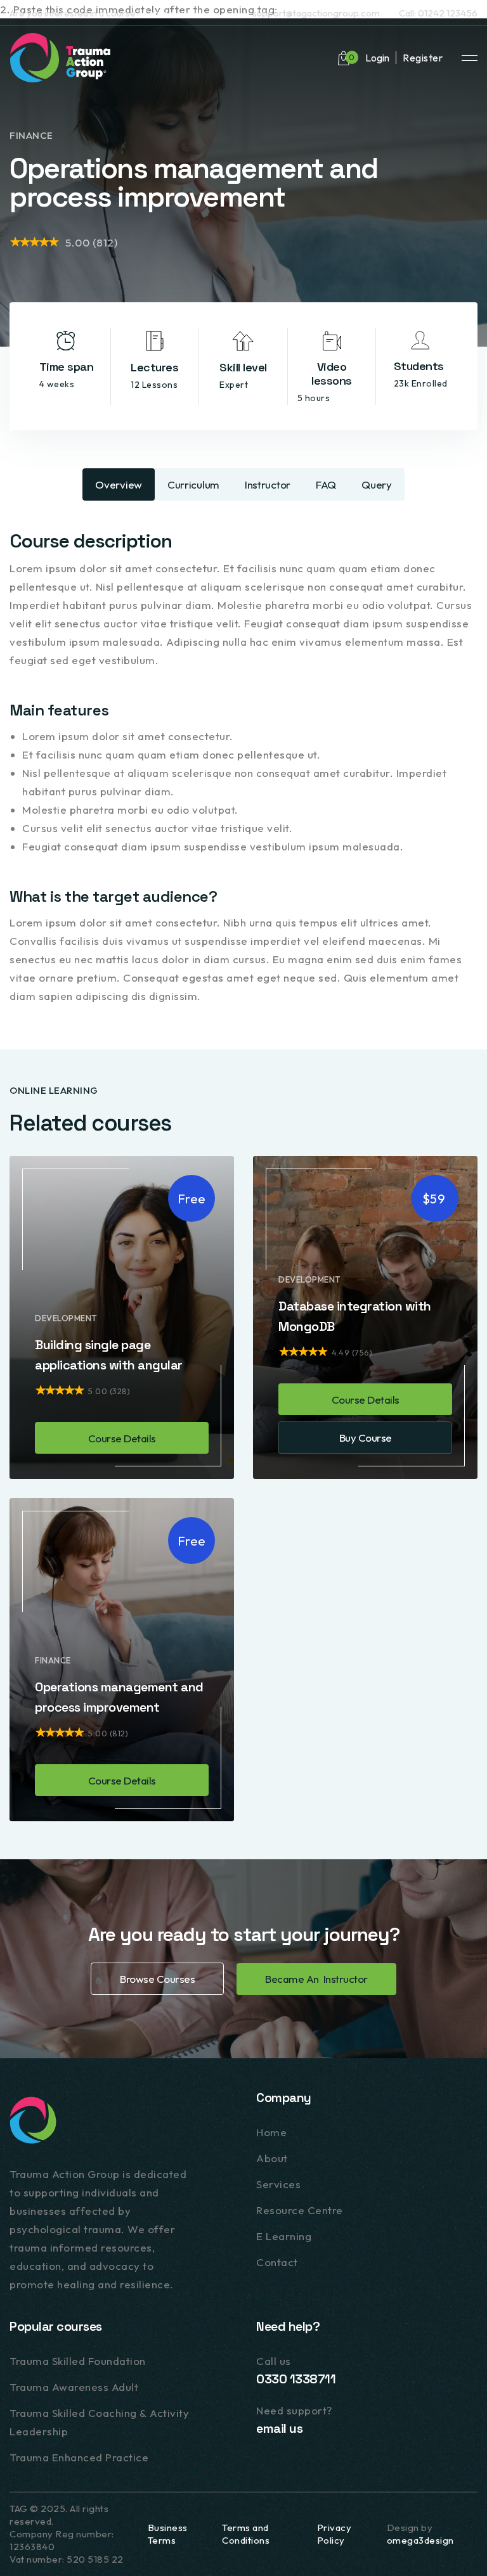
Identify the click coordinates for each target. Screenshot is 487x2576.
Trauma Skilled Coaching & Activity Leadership (99, 2422)
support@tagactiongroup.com (316, 13)
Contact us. (166, 13)
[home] (60, 58)
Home (271, 2132)
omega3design (420, 2540)
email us (279, 2428)
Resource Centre (300, 2210)
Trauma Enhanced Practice (79, 2457)
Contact (277, 2262)
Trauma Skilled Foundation (78, 2361)
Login (377, 58)
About (272, 2158)
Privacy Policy (334, 2534)
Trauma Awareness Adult (74, 2387)
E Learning (284, 2236)
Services (278, 2184)
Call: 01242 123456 (438, 13)
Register (423, 58)
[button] (344, 58)
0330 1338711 (296, 2379)
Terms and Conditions (246, 2534)
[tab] (119, 484)
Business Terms (168, 2534)
